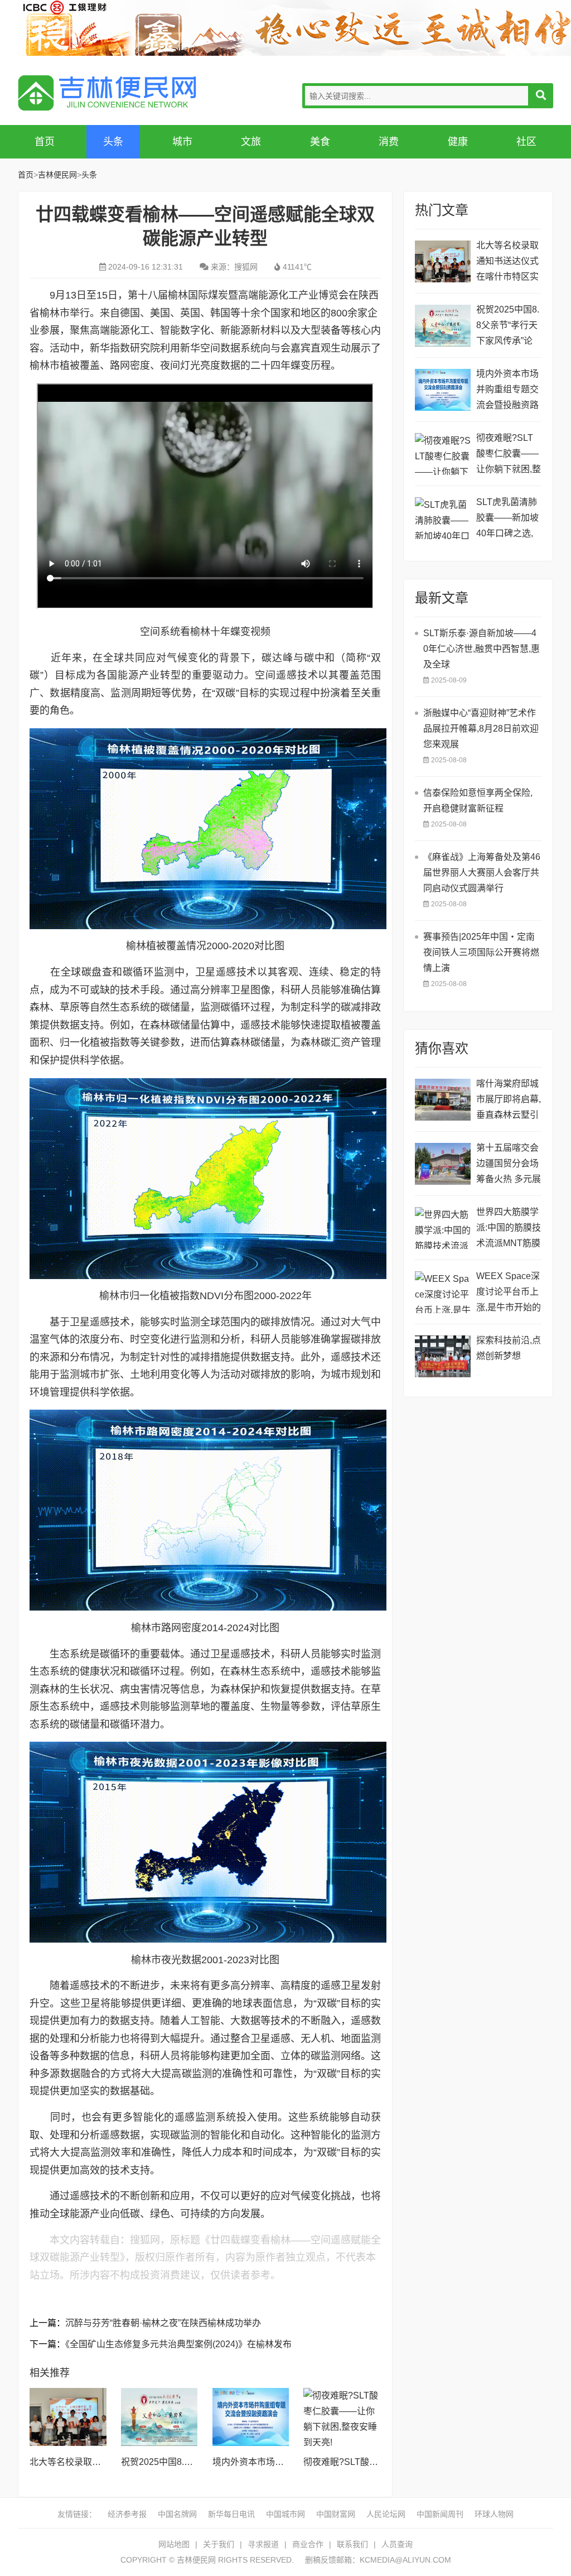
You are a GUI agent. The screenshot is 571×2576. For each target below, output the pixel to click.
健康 (458, 142)
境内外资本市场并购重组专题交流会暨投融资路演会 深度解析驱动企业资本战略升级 (509, 391)
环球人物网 (494, 2514)
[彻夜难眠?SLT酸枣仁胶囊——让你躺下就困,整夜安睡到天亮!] (342, 2417)
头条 (113, 142)
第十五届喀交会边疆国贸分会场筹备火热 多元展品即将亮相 (509, 1165)
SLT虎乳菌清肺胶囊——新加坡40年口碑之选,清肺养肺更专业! (509, 519)
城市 (182, 142)
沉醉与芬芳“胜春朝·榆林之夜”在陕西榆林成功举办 (163, 2323)
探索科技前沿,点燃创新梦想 (509, 1348)
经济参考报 (127, 2514)
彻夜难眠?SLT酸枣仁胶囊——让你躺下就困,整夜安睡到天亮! (509, 455)
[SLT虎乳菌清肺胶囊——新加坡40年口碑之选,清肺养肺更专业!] (443, 518)
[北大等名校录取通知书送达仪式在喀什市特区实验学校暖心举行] (68, 2417)
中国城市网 (285, 2514)
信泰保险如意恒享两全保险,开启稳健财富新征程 (478, 801)
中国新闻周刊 (440, 2514)
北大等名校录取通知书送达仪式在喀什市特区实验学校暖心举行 (507, 263)
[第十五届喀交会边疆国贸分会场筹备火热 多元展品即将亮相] (443, 1164)
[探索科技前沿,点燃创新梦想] (443, 1356)
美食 (320, 142)
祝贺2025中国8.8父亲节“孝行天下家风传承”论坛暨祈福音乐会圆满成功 (508, 327)
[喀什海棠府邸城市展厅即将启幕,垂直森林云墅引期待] (443, 1100)
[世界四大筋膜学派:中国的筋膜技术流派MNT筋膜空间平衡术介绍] (443, 1228)
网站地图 (174, 2544)
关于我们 (219, 2544)
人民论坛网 (386, 2514)
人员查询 (397, 2544)
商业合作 (308, 2544)
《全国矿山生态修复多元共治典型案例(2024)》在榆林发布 (178, 2344)
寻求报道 (263, 2544)
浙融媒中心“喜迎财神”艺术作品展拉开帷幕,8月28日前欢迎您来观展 (481, 729)
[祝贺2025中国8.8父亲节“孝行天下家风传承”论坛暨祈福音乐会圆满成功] (159, 2417)
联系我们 (352, 2544)
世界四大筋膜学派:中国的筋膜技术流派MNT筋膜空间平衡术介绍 (509, 1229)
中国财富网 (336, 2514)
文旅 (251, 142)
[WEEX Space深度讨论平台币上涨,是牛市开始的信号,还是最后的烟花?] (443, 1292)
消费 (389, 142)
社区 (526, 142)
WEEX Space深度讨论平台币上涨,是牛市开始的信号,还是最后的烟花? (509, 1293)
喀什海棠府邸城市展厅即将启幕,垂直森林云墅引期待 (509, 1101)
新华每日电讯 (231, 2514)
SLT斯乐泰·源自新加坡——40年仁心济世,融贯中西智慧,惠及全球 (482, 649)
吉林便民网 (107, 93)
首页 (45, 142)
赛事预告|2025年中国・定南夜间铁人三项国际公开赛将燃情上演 (481, 952)
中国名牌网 (177, 2514)
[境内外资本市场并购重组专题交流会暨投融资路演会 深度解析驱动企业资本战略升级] (251, 2417)
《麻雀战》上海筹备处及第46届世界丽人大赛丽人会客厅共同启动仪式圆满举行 (482, 873)
